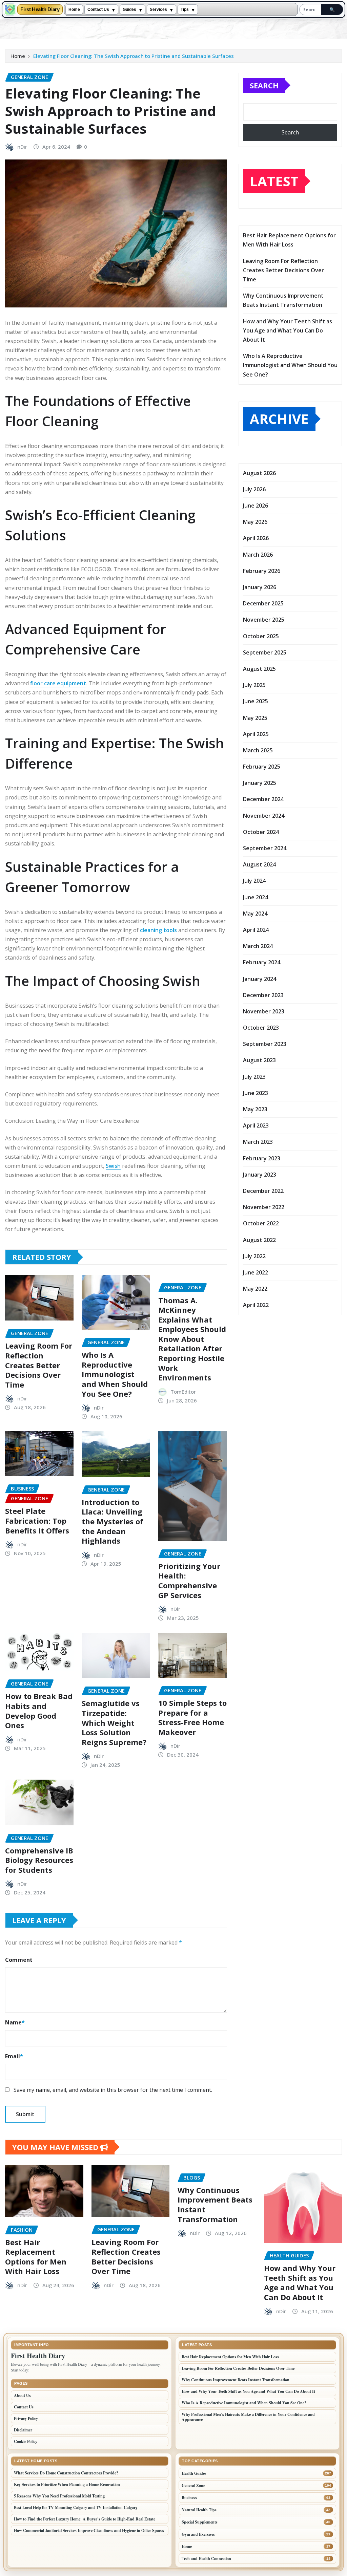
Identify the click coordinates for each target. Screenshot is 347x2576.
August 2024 (259, 864)
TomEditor (183, 1392)
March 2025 (258, 750)
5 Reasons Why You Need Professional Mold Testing (59, 2496)
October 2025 (261, 636)
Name (15, 2022)
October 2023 (261, 1028)
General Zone (193, 2485)
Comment (19, 1960)
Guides (129, 9)
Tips (185, 9)
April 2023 (256, 1125)
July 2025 (254, 685)
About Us (22, 2395)
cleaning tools (158, 930)
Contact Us (98, 9)
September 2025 (265, 652)
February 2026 (262, 571)
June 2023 (256, 1093)
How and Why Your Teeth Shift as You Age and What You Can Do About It (288, 330)
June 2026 (256, 506)
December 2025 (263, 603)
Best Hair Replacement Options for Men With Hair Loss (36, 2257)
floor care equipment (58, 683)
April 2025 (256, 734)
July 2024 (254, 881)
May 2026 (255, 522)
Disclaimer (23, 2430)
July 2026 (254, 489)
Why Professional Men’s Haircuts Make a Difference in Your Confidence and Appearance (248, 2417)
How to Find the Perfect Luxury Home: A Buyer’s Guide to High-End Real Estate (85, 2519)
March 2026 (258, 555)
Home (74, 9)
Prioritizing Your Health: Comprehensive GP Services (189, 1581)
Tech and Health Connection (206, 2559)
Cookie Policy (26, 2441)
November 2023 (264, 1011)
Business (189, 2498)
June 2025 (256, 701)
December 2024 (263, 799)
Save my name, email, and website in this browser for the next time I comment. (113, 2090)
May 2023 (255, 1109)
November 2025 (264, 620)
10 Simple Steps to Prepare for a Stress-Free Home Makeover (192, 1717)
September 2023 (265, 1044)
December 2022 (263, 1191)
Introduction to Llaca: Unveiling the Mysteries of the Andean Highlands (113, 1521)
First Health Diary (40, 10)
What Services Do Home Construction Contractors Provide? (66, 2473)
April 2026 (256, 538)
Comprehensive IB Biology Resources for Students (39, 1860)
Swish (113, 1166)
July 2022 (254, 1256)
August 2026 (259, 473)
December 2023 (263, 995)
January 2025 (260, 783)
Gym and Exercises (198, 2534)
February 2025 (262, 767)
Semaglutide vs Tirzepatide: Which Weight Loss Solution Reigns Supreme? (114, 1722)
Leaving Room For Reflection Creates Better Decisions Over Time (39, 1365)
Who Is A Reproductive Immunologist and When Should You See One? (115, 1374)
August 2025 (259, 669)
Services (158, 9)
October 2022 (261, 1223)
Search (264, 85)
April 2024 (256, 930)
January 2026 (260, 587)
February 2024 (262, 962)
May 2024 (255, 914)
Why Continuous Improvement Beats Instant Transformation (215, 2205)
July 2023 (254, 1077)
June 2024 (256, 897)
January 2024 (260, 979)
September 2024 (265, 848)
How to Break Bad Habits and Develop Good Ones (39, 1711)
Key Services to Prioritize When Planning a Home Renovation (67, 2484)
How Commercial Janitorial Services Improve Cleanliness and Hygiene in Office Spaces (89, 2530)
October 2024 (261, 832)
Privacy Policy (26, 2418)
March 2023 (258, 1142)
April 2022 (256, 1305)
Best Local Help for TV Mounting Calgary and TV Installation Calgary (76, 2507)
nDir (22, 147)
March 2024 (258, 946)
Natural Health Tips (199, 2510)
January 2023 (260, 1175)
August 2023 (259, 1060)
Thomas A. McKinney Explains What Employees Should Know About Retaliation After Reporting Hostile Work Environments (192, 1339)
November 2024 (264, 816)
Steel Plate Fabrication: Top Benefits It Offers (37, 1520)
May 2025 (255, 718)
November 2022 (264, 1207)
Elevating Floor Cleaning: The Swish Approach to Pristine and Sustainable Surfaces (134, 56)
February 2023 (262, 1158)
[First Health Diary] (10, 9)
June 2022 (256, 1272)
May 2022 (255, 1289)
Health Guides (194, 2473)
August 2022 (259, 1240)
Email (14, 2056)
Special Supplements (200, 2522)
